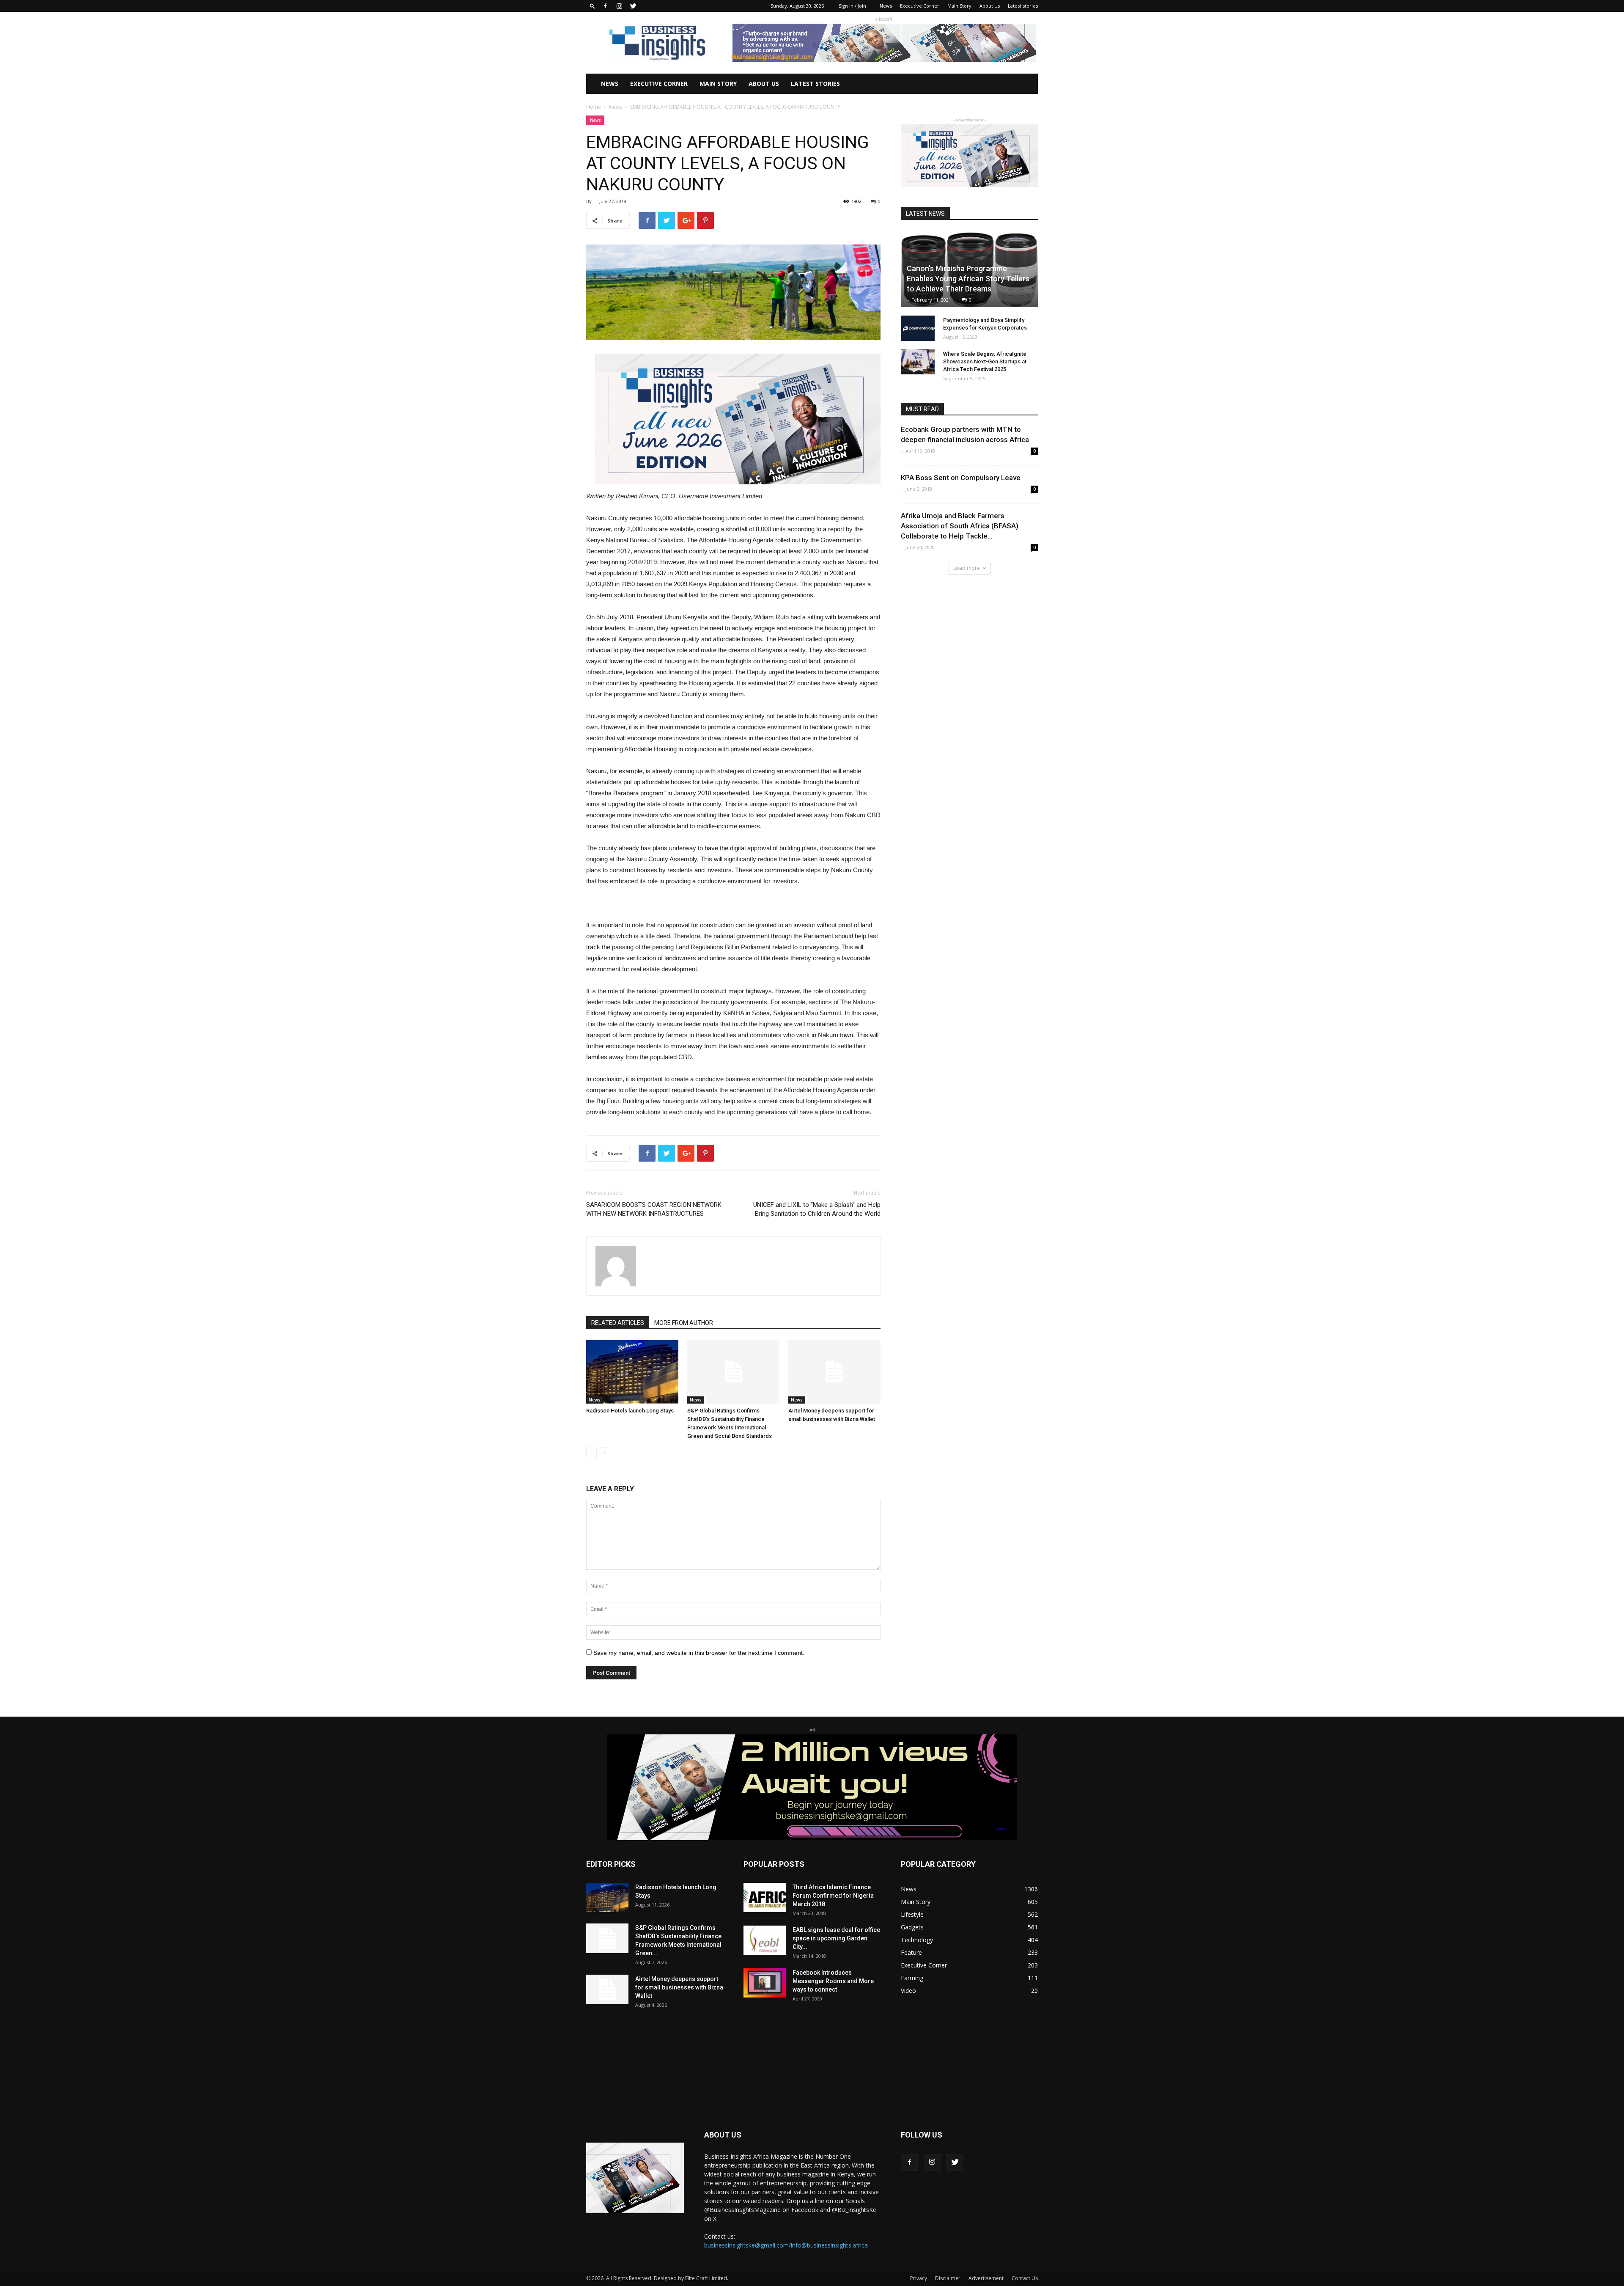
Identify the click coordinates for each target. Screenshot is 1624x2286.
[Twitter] (633, 6)
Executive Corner (920, 6)
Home (594, 107)
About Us (990, 6)
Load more (967, 568)
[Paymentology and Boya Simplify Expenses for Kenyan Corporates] (918, 328)
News (886, 6)
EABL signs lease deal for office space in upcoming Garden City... (836, 1938)
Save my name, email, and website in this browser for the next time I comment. (699, 1653)
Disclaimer (948, 2278)
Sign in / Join (852, 6)
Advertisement (986, 2278)
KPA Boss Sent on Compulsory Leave (961, 478)
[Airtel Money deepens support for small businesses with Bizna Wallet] (834, 1372)
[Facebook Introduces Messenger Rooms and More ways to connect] (765, 1983)
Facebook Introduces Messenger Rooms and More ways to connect (833, 1981)
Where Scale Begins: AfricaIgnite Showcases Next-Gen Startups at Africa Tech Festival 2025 (985, 361)
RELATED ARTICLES (618, 1323)
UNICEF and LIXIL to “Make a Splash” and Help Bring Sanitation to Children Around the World (817, 1209)
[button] (593, 6)
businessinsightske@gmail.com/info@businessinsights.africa (786, 2245)
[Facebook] (605, 6)
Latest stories (1023, 6)
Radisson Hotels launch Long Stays (630, 1411)
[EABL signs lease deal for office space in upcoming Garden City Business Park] (765, 1940)
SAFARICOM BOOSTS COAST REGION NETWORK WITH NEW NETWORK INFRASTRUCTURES (654, 1209)
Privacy (919, 2278)
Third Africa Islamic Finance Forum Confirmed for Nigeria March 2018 (833, 1896)
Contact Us (1025, 2278)
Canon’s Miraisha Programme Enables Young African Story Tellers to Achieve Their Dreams (968, 279)
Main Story (959, 6)
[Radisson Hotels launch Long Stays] (632, 1372)
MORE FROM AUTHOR (684, 1323)
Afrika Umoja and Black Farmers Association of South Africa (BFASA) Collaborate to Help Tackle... (960, 526)
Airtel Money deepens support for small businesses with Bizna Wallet (679, 1987)
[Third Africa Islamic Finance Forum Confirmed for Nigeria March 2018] (765, 1897)
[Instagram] (619, 6)
